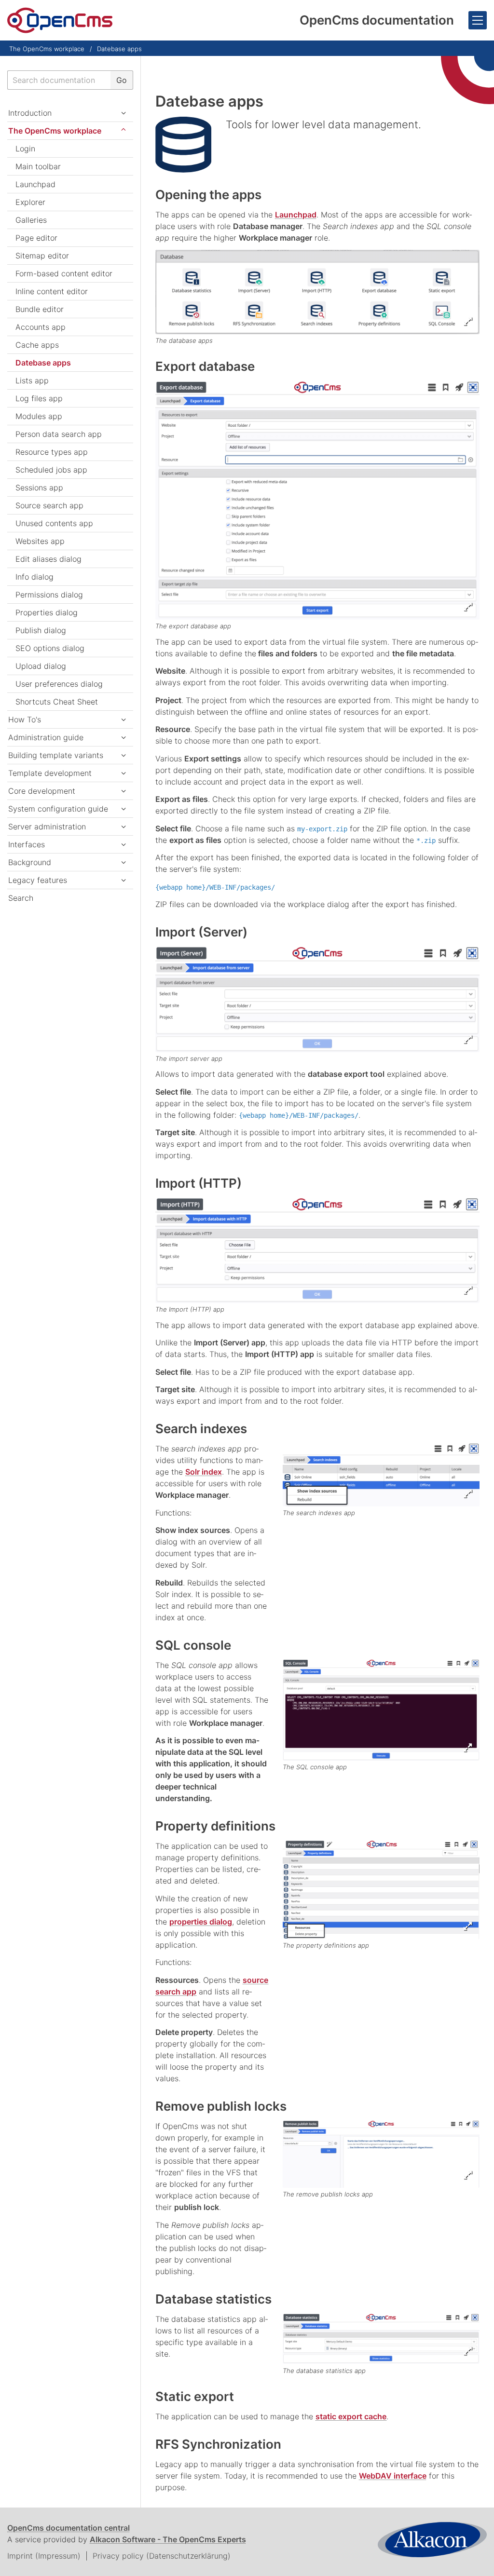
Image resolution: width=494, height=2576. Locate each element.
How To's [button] (25, 719)
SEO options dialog (50, 648)
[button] (123, 755)
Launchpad (296, 215)
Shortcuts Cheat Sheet (57, 702)
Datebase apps (119, 49)
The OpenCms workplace (47, 49)
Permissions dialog (49, 595)
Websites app (40, 541)
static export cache (351, 2416)
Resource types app (52, 452)
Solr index (204, 1472)
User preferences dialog (59, 684)
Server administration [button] (47, 827)
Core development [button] (42, 791)
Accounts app (41, 327)
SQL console (193, 1645)
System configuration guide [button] (58, 809)
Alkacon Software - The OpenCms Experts (168, 2539)
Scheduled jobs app (51, 470)
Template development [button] (50, 773)
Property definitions (215, 1826)
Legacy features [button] (38, 880)
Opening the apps (208, 195)
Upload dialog (41, 666)
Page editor (36, 238)
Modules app (39, 416)
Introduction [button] (30, 113)
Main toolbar (38, 166)
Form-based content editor (64, 273)
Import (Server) (201, 932)
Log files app (39, 398)
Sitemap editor (42, 256)
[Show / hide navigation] (478, 20)
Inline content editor (52, 291)
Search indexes (201, 1429)
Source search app (49, 505)
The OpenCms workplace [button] (55, 131)
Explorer (30, 202)
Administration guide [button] (46, 737)
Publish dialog (41, 630)
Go (122, 80)
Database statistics (213, 2299)
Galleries (31, 220)
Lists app (32, 380)
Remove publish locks (221, 2106)
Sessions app (39, 488)
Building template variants (56, 755)
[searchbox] (59, 80)
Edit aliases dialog (48, 559)
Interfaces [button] (27, 844)
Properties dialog (47, 612)
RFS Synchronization (218, 2444)
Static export (195, 2396)
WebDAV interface (393, 2476)
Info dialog (34, 577)
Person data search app (59, 434)
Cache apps (37, 345)
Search (21, 898)
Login (25, 149)
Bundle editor (40, 309)
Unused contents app (54, 523)
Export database (205, 366)
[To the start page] (60, 20)
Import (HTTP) (199, 1183)
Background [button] (30, 862)
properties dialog (201, 1922)
